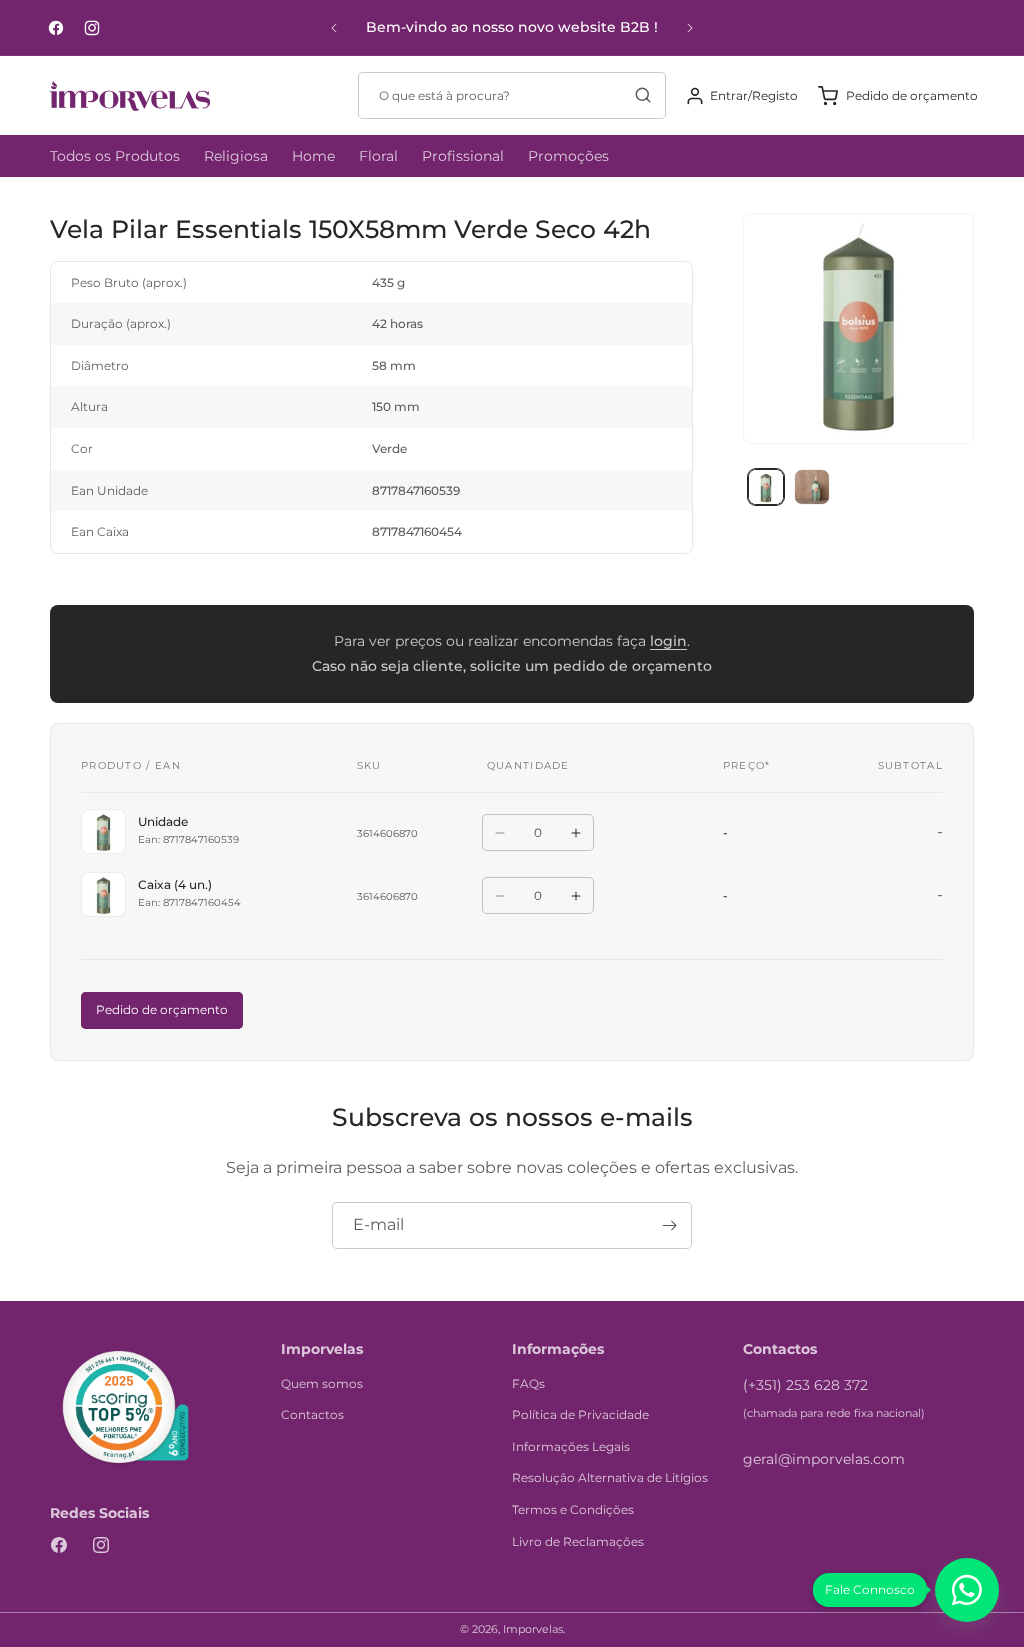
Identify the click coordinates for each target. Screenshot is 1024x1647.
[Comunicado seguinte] (690, 28)
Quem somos (322, 1383)
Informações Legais (571, 1446)
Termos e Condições (573, 1509)
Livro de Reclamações (578, 1541)
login (668, 641)
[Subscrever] (669, 1225)
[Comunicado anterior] (334, 28)
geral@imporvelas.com (824, 1459)
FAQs (528, 1383)
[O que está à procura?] (643, 95)
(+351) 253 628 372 (805, 1385)
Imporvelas (533, 1629)
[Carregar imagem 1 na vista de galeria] (766, 487)
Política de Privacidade (580, 1414)
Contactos (312, 1414)
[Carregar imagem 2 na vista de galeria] (812, 487)
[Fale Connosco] (967, 1590)
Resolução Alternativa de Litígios (610, 1477)
